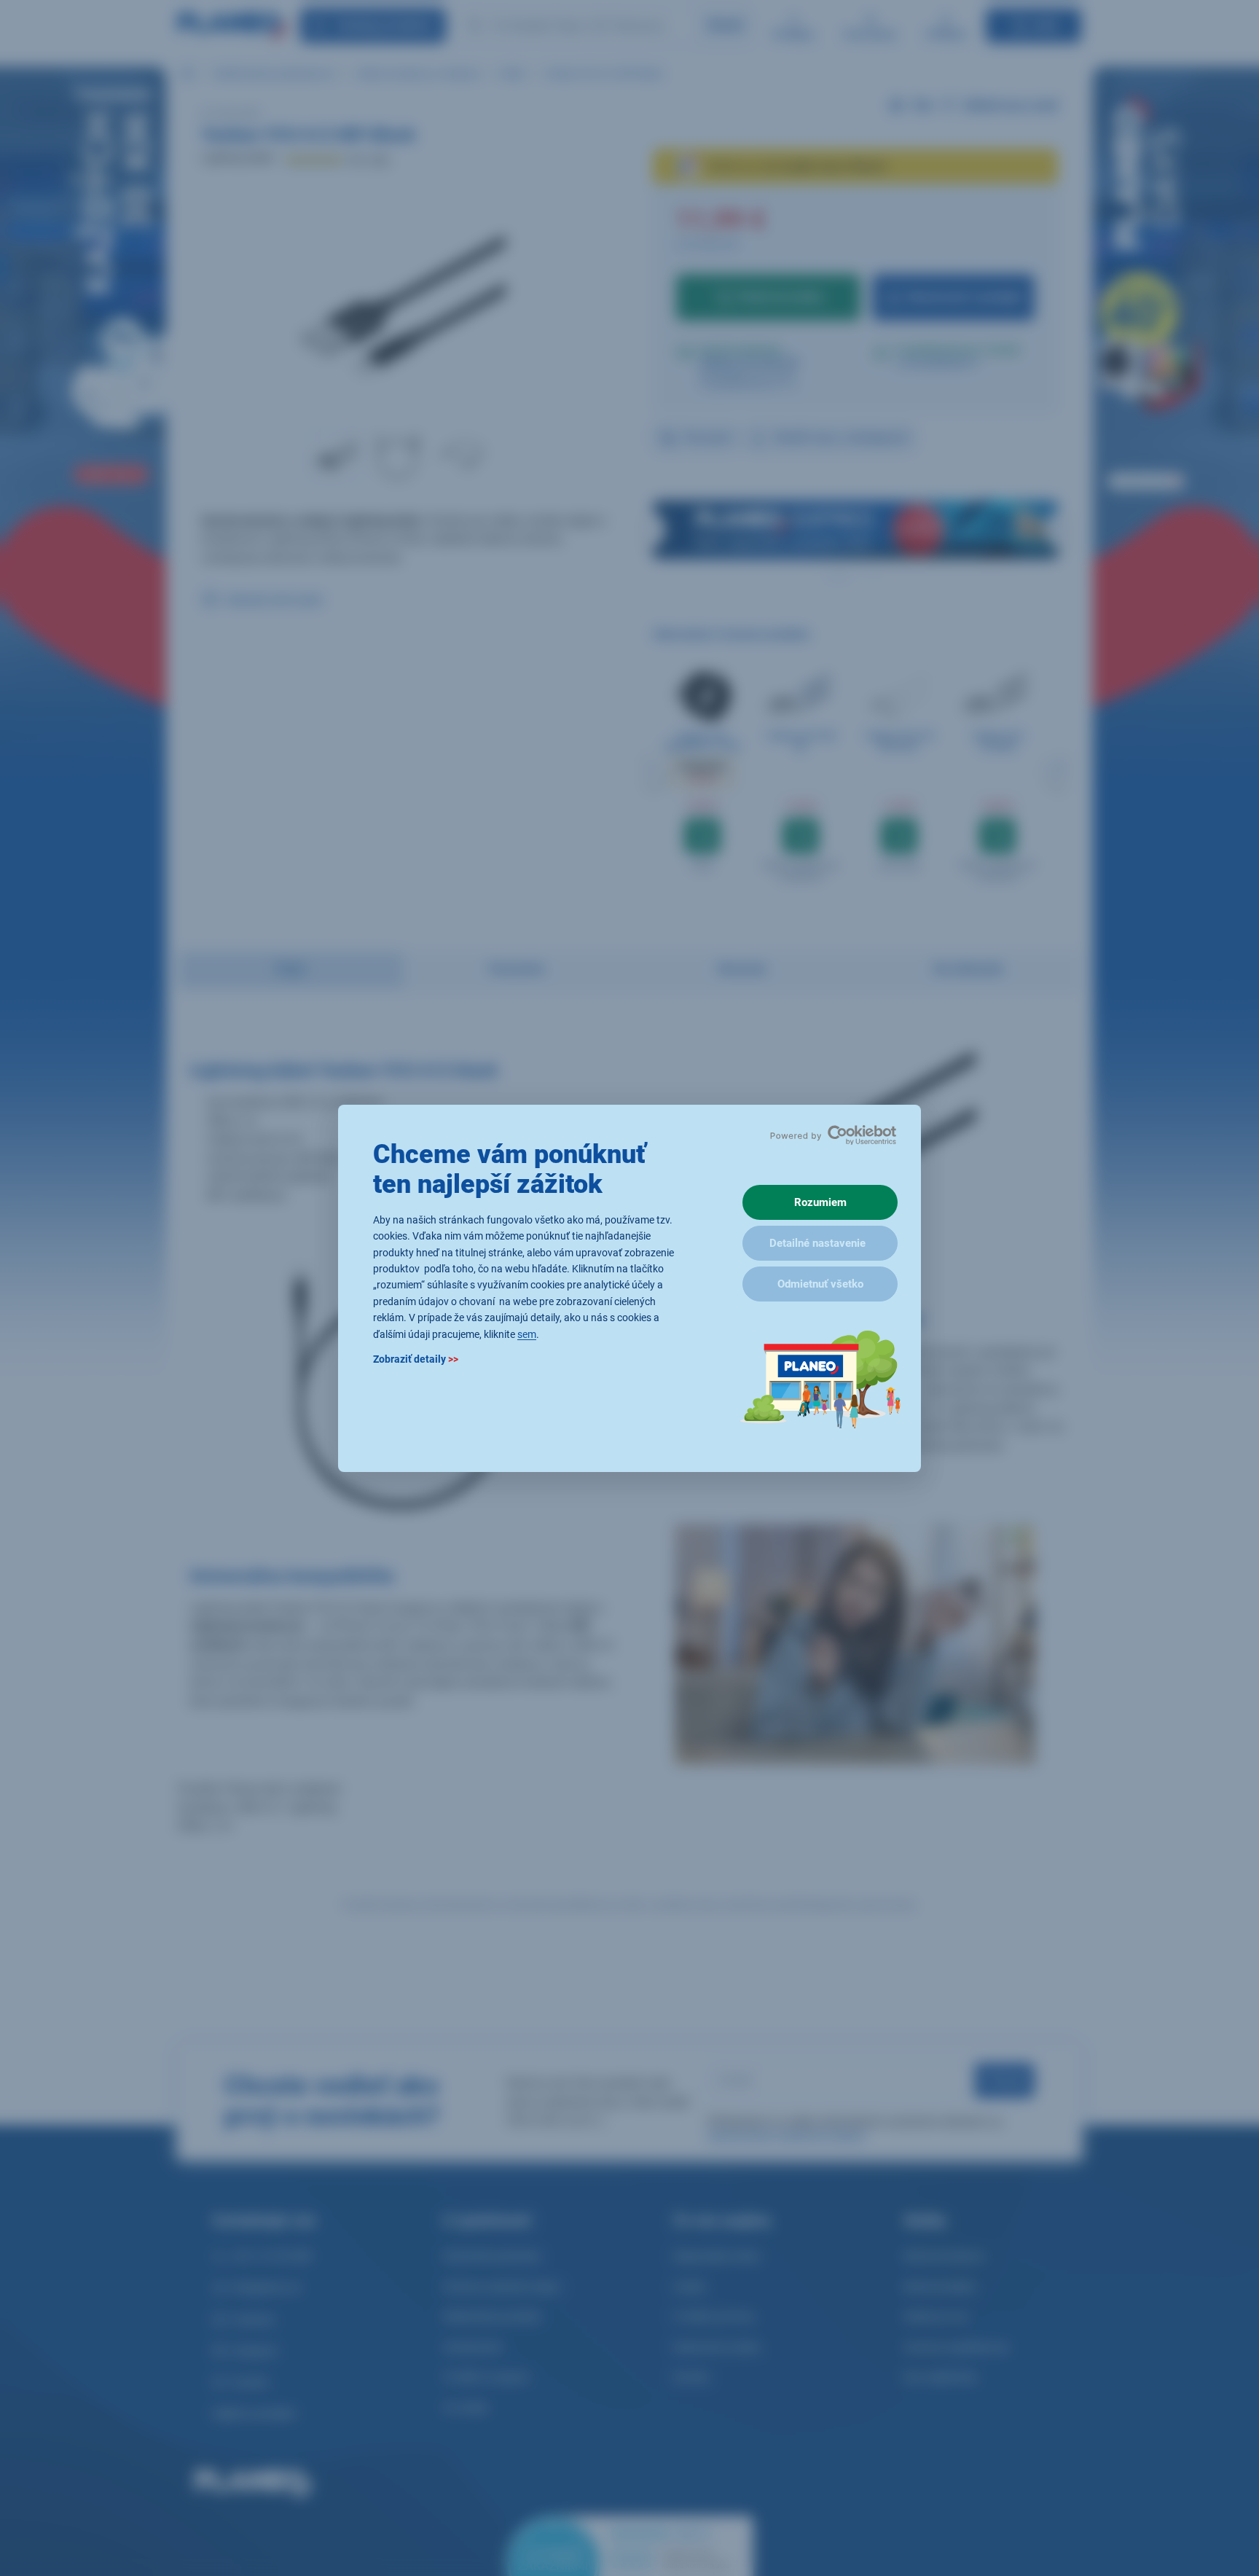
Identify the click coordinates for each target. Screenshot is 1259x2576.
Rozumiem (820, 1202)
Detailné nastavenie (817, 1243)
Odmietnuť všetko (820, 1284)
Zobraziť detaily (416, 1358)
